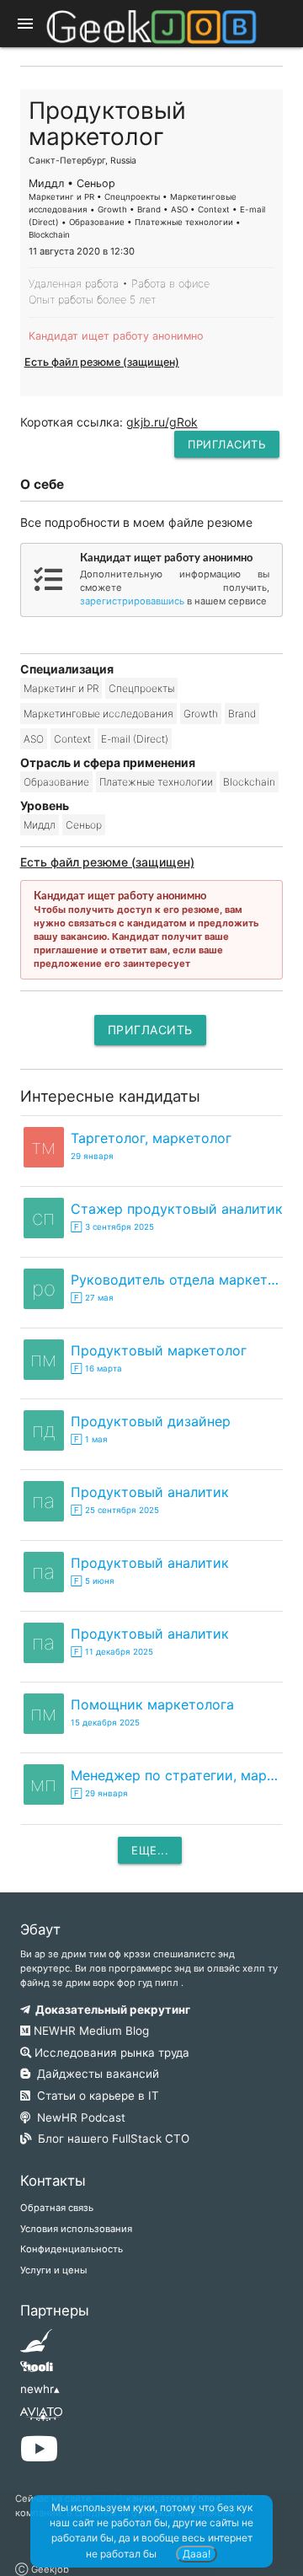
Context (72, 739)
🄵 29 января (99, 1793)
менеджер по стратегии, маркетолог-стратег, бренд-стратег (177, 1775)
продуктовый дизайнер (151, 1421)
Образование (56, 782)
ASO (34, 739)
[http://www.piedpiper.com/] (37, 2346)
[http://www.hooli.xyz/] (37, 2372)
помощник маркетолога (152, 1704)
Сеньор (84, 825)
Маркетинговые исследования (98, 714)
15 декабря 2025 (105, 1723)
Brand (242, 714)
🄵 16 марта (96, 1368)
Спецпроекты (141, 688)
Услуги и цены (53, 2270)
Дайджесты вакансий (95, 2074)
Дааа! (197, 2554)
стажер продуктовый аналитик (177, 1209)
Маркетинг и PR (61, 688)
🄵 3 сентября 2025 (112, 1227)
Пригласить (227, 444)
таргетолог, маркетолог (151, 1138)
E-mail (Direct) (135, 739)
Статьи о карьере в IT (95, 2096)
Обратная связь (57, 2208)
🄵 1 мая (89, 1439)
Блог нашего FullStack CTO (110, 2139)
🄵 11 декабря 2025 (112, 1652)
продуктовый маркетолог (159, 1350)
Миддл (40, 825)
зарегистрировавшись (132, 601)
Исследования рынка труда (110, 2053)
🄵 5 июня (93, 1581)
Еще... (150, 1850)
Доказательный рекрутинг (110, 2010)
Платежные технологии (156, 782)
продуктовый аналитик (150, 1492)
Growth (201, 714)
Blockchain (249, 782)
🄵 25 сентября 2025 (115, 1510)
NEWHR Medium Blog (90, 2031)
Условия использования (76, 2229)
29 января (92, 1156)
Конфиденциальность (72, 2249)
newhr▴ (40, 2389)
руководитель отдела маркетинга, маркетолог (177, 1280)
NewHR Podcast (78, 2117)
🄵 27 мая (92, 1298)
